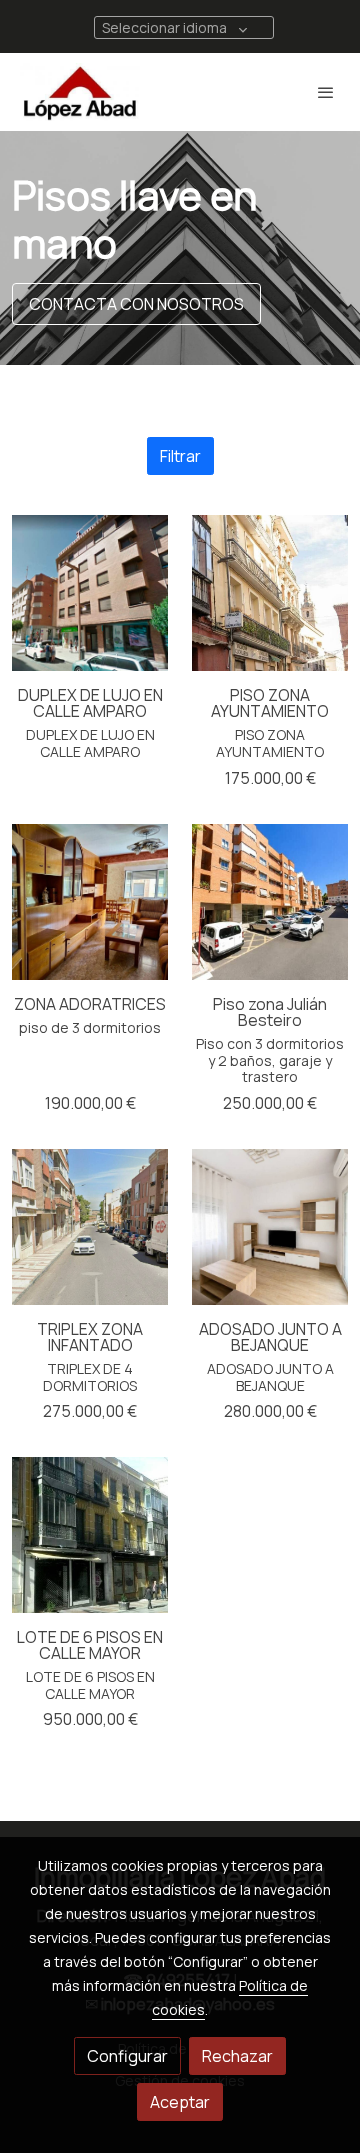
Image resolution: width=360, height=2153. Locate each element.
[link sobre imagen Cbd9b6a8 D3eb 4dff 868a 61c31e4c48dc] (90, 1535)
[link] (80, 92)
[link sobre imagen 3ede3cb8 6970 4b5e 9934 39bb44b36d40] (270, 1227)
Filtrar (180, 456)
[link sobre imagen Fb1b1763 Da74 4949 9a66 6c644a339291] (270, 593)
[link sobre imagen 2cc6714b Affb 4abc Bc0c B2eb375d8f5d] (270, 902)
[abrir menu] (326, 92)
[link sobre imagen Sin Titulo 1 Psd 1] (90, 593)
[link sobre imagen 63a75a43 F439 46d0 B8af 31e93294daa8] (90, 1227)
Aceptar (180, 2102)
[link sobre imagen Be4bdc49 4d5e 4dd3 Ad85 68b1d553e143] (90, 902)
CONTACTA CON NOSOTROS (136, 304)
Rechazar (237, 2056)
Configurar (127, 2056)
